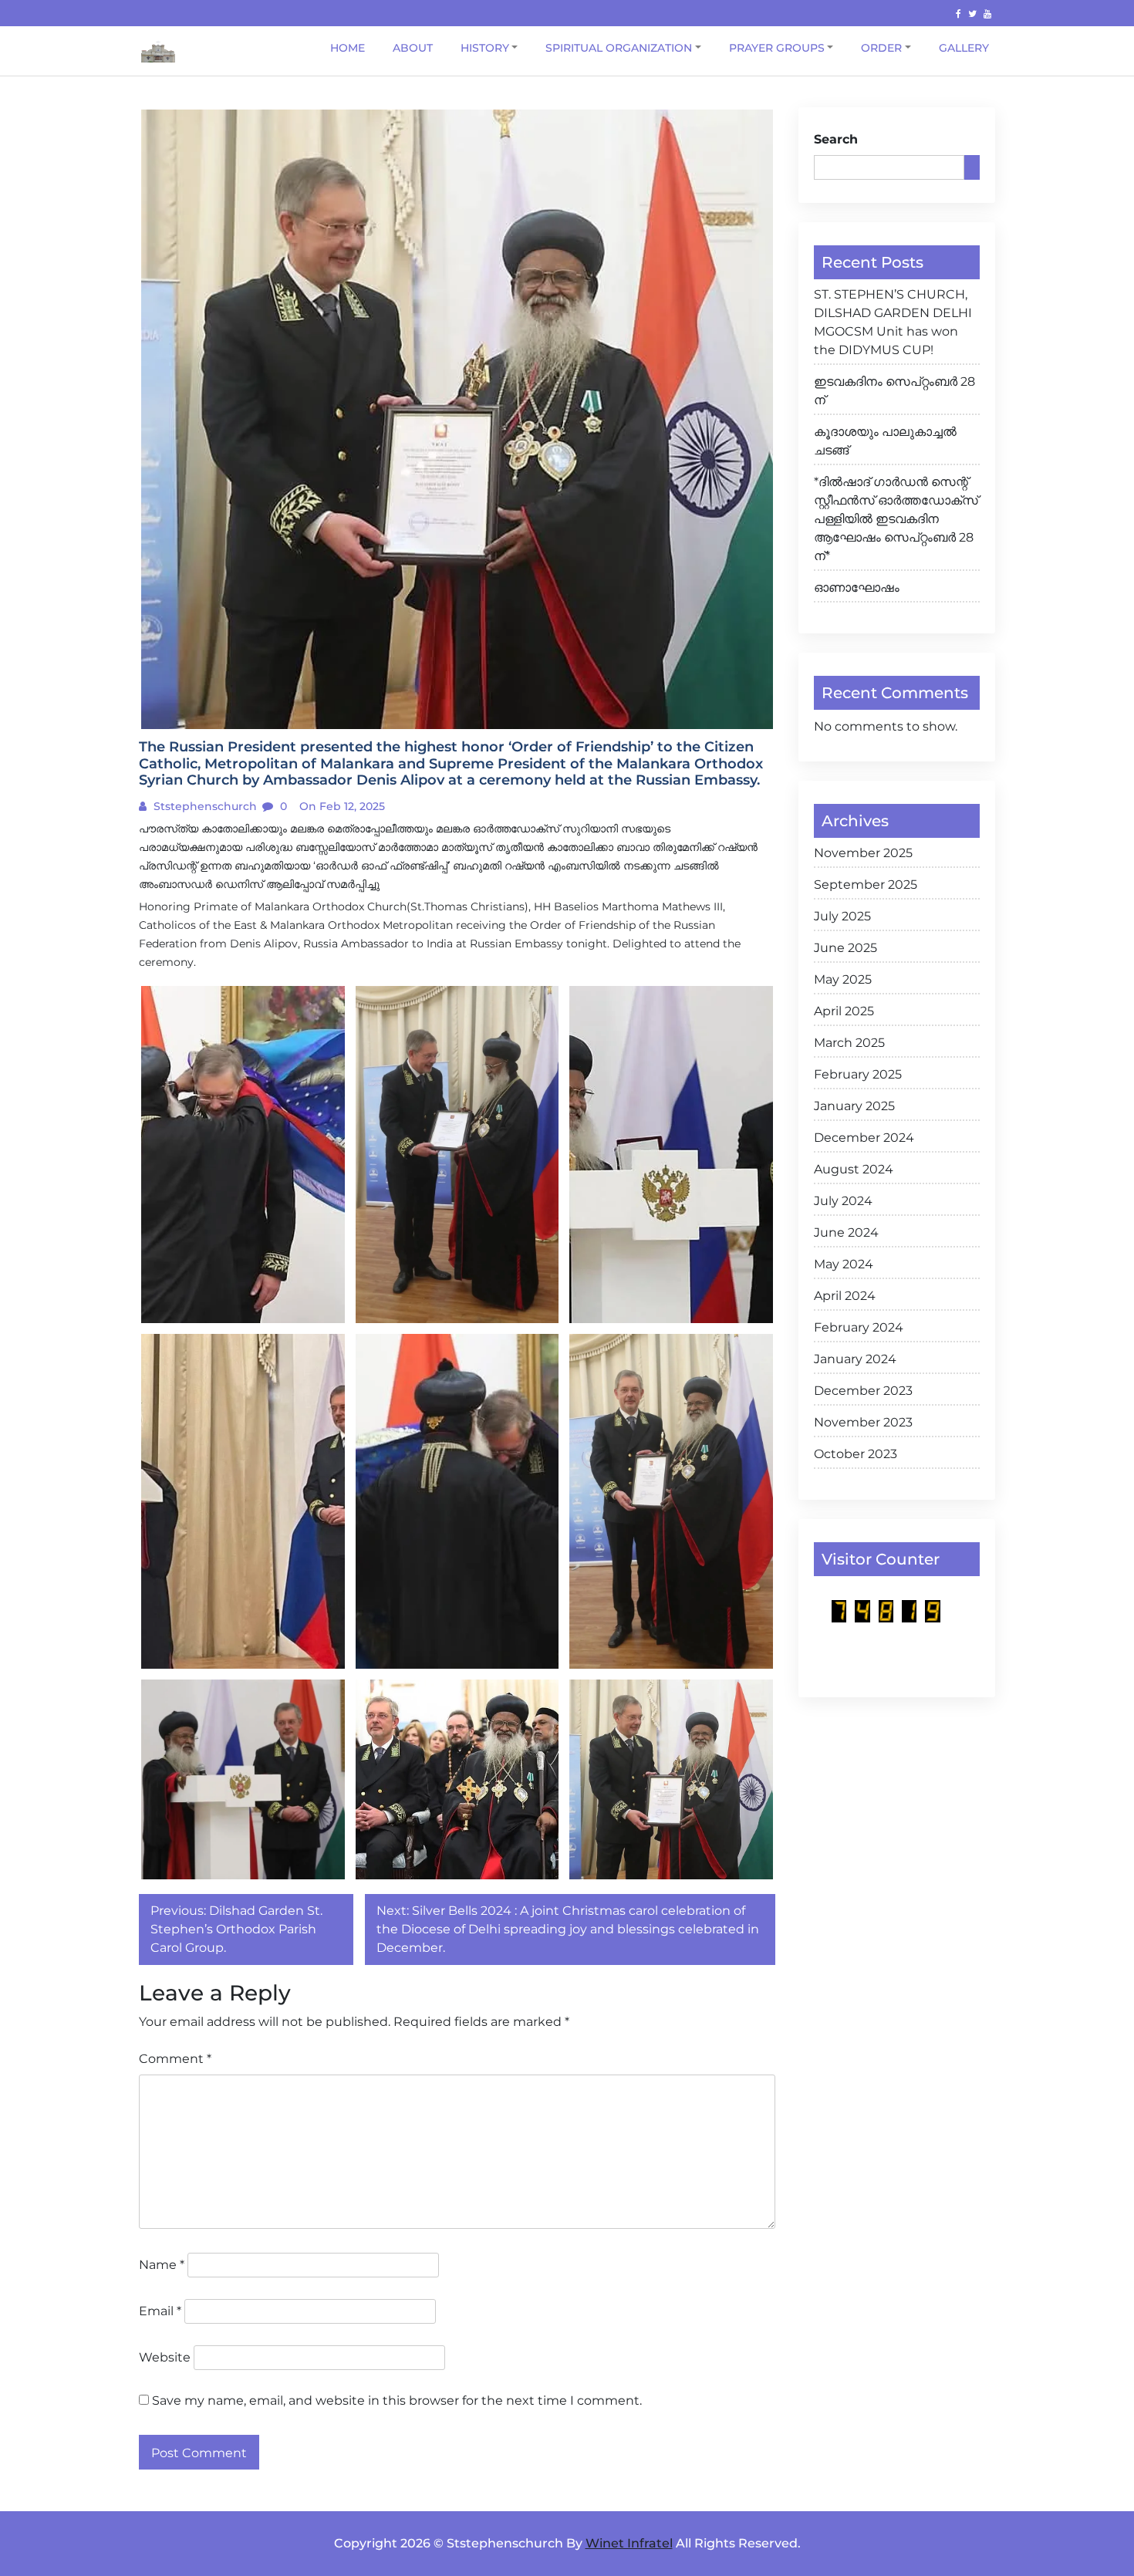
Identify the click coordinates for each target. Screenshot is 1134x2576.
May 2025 (843, 979)
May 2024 (844, 1264)
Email (160, 2311)
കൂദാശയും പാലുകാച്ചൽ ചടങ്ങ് (885, 441)
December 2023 (863, 1391)
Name (162, 2265)
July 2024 (843, 1201)
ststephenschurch (204, 806)
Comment (175, 2059)
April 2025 (844, 1011)
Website (165, 2357)
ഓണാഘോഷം (857, 587)
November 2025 (863, 853)
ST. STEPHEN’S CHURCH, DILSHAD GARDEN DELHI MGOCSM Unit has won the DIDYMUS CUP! (893, 322)
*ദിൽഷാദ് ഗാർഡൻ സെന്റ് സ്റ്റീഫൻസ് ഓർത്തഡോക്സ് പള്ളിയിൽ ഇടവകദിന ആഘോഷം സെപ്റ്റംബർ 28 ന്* (896, 519)
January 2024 (855, 1359)
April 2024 (845, 1296)
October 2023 (856, 1454)
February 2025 (858, 1074)
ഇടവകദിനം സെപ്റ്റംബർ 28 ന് (894, 391)
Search (836, 139)
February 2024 (859, 1327)
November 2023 (863, 1422)
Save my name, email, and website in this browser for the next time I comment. (397, 2400)
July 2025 (842, 916)
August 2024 (854, 1169)
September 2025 (866, 885)
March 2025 (849, 1043)
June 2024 (846, 1232)
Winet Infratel (629, 2543)
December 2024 (864, 1138)
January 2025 (854, 1106)
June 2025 (845, 948)
